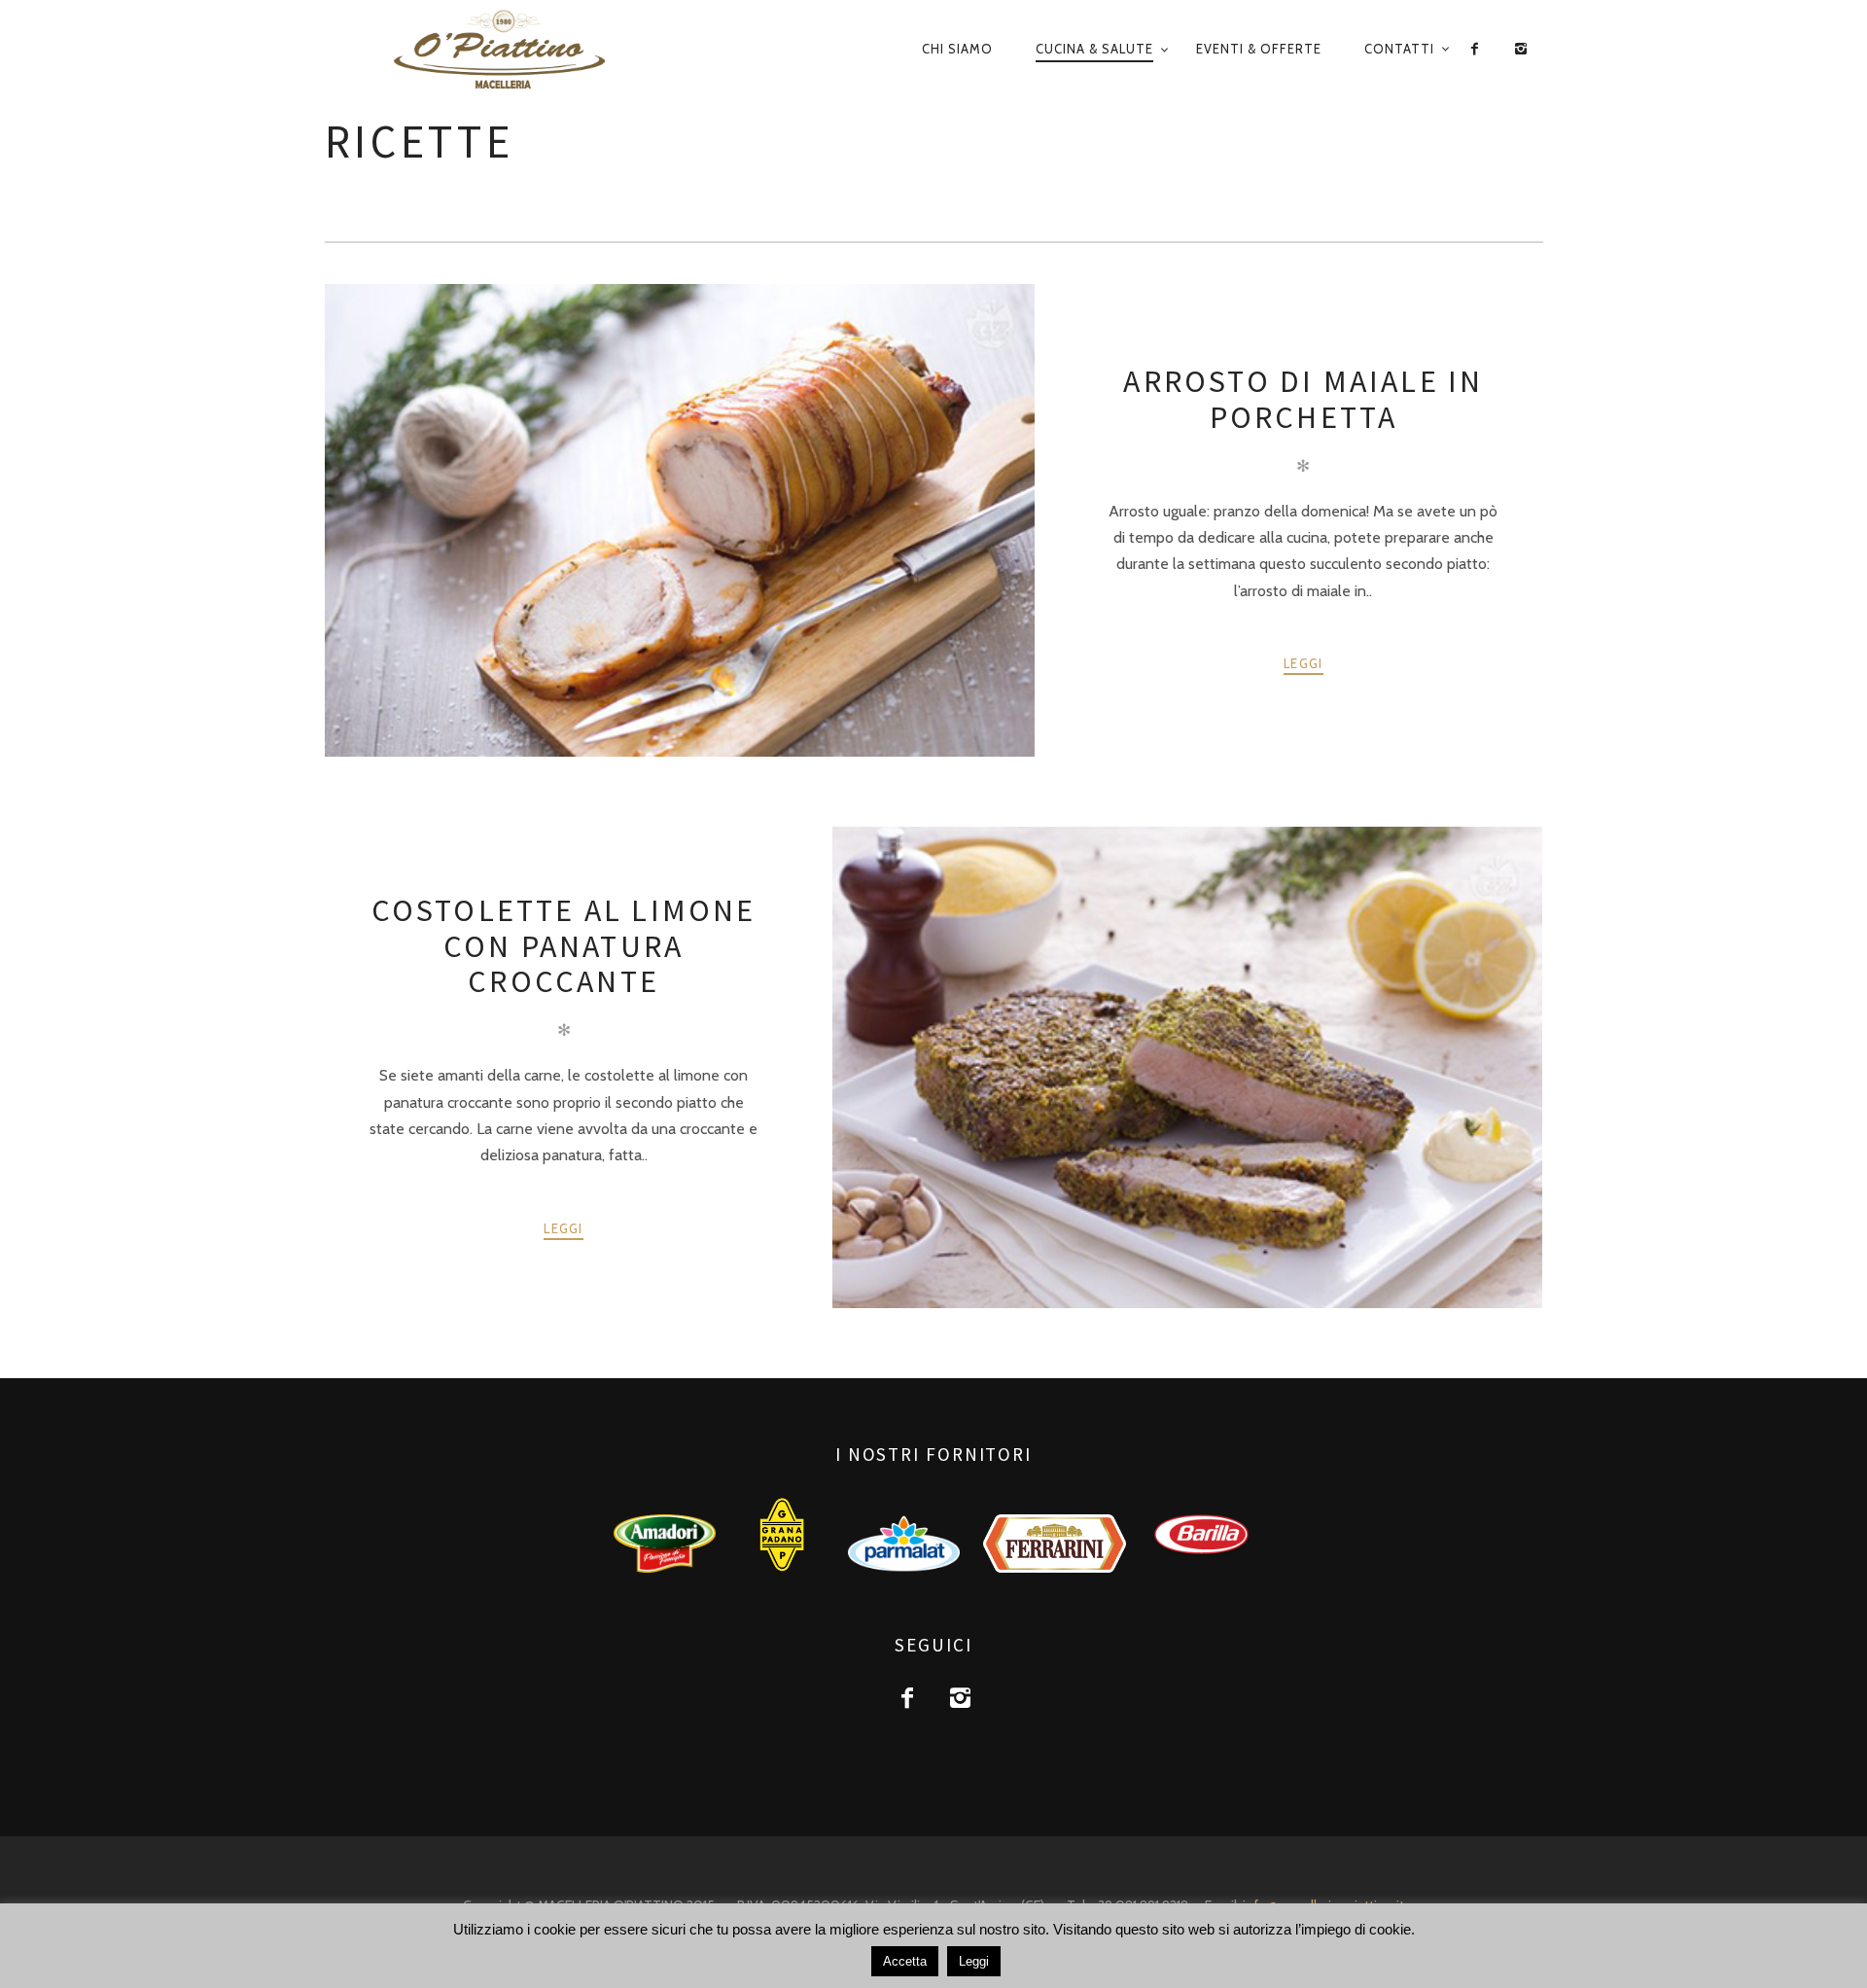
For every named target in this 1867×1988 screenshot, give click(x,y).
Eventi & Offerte (1259, 49)
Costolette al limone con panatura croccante (564, 946)
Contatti (1399, 49)
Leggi (1303, 663)
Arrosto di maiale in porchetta (1303, 399)
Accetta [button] (905, 1961)
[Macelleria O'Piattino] (543, 50)
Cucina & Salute (1094, 49)
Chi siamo (957, 49)
